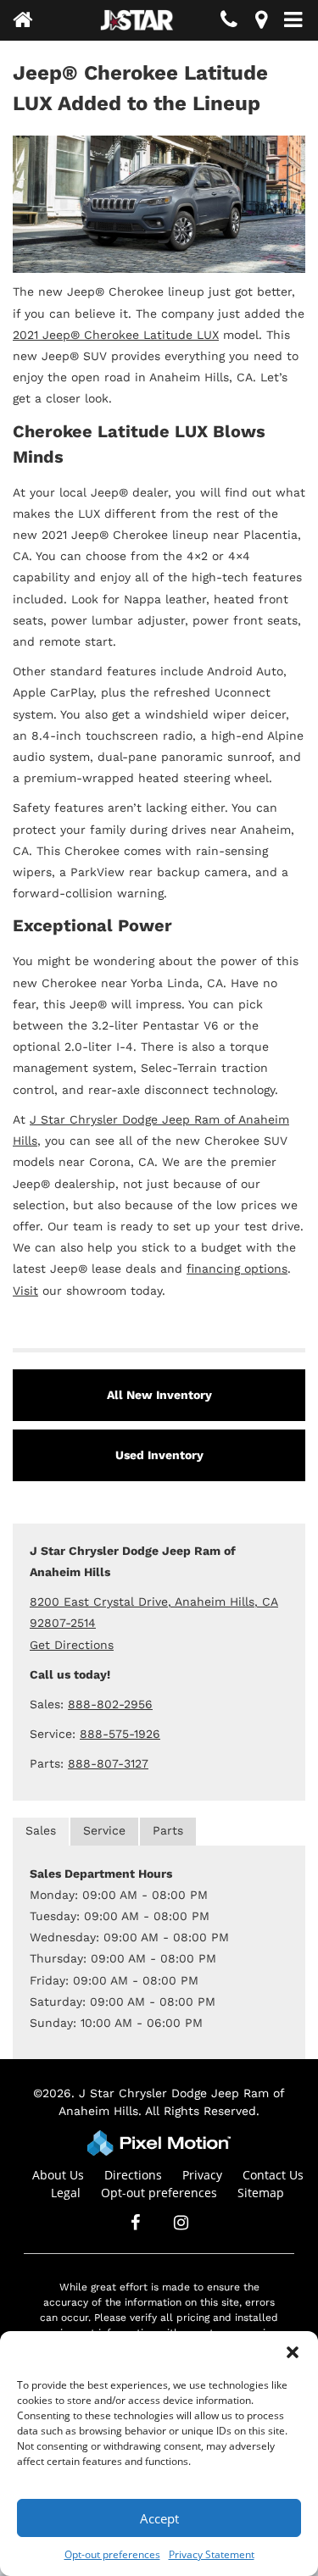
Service (104, 1830)
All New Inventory (159, 1395)
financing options (237, 1269)
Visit (25, 1291)
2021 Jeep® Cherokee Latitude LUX (116, 335)
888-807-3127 (108, 1763)
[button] (293, 2352)
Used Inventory (159, 1455)
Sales (41, 1830)
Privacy (202, 2175)
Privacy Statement (212, 2554)
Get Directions (72, 1645)
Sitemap (261, 2193)
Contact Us (273, 2175)
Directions (133, 2175)
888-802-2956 (110, 1704)
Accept (159, 2518)
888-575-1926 (120, 1734)
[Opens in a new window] (261, 22)
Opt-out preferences (112, 2554)
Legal (66, 2193)
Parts (168, 1830)
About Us (58, 2175)
